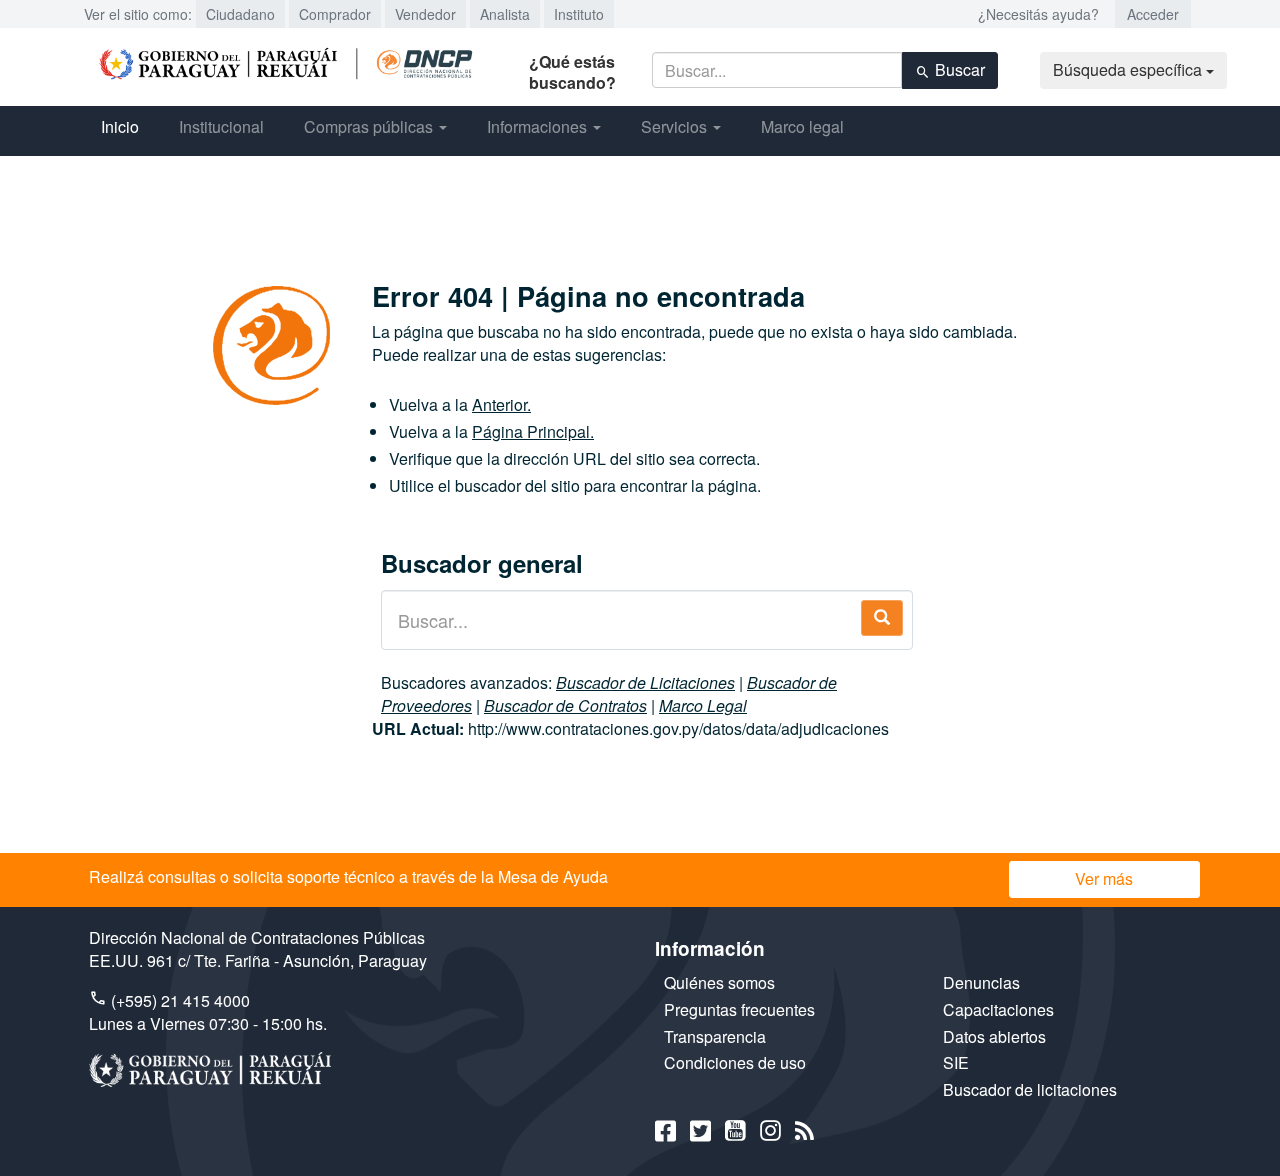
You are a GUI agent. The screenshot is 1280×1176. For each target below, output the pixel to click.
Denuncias (981, 982)
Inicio (120, 126)
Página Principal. (533, 431)
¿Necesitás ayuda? (1038, 14)
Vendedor (425, 14)
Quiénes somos (719, 982)
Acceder (1153, 14)
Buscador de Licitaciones (645, 682)
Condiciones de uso (735, 1062)
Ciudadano (240, 14)
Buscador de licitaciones (1030, 1089)
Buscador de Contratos (565, 705)
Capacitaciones (998, 1009)
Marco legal (802, 126)
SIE (956, 1062)
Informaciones (539, 126)
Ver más (1104, 878)
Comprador (335, 14)
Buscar (958, 69)
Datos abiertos (994, 1036)
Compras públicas (370, 126)
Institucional (221, 126)
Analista (505, 14)
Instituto (579, 14)
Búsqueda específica (1129, 69)
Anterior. (501, 404)
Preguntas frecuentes (739, 1009)
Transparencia (715, 1036)
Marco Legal (703, 705)
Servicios (676, 126)
